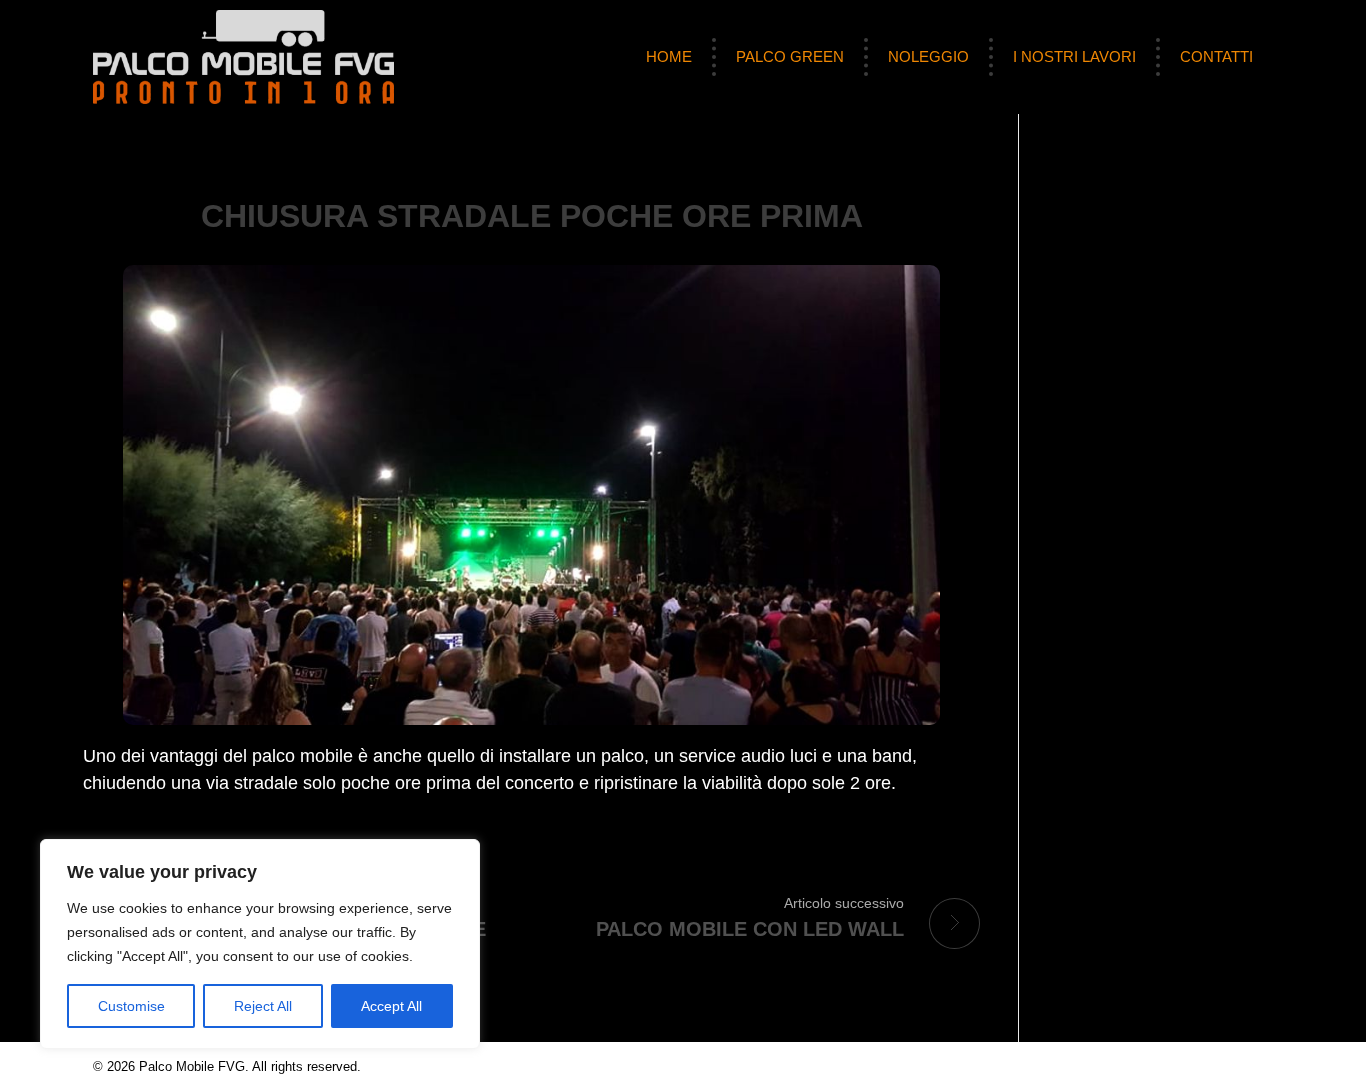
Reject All (263, 1006)
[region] (260, 944)
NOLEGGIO (928, 56)
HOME (669, 56)
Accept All (391, 1006)
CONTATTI (1216, 56)
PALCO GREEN (790, 56)
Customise (131, 1006)
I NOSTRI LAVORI (1074, 56)
